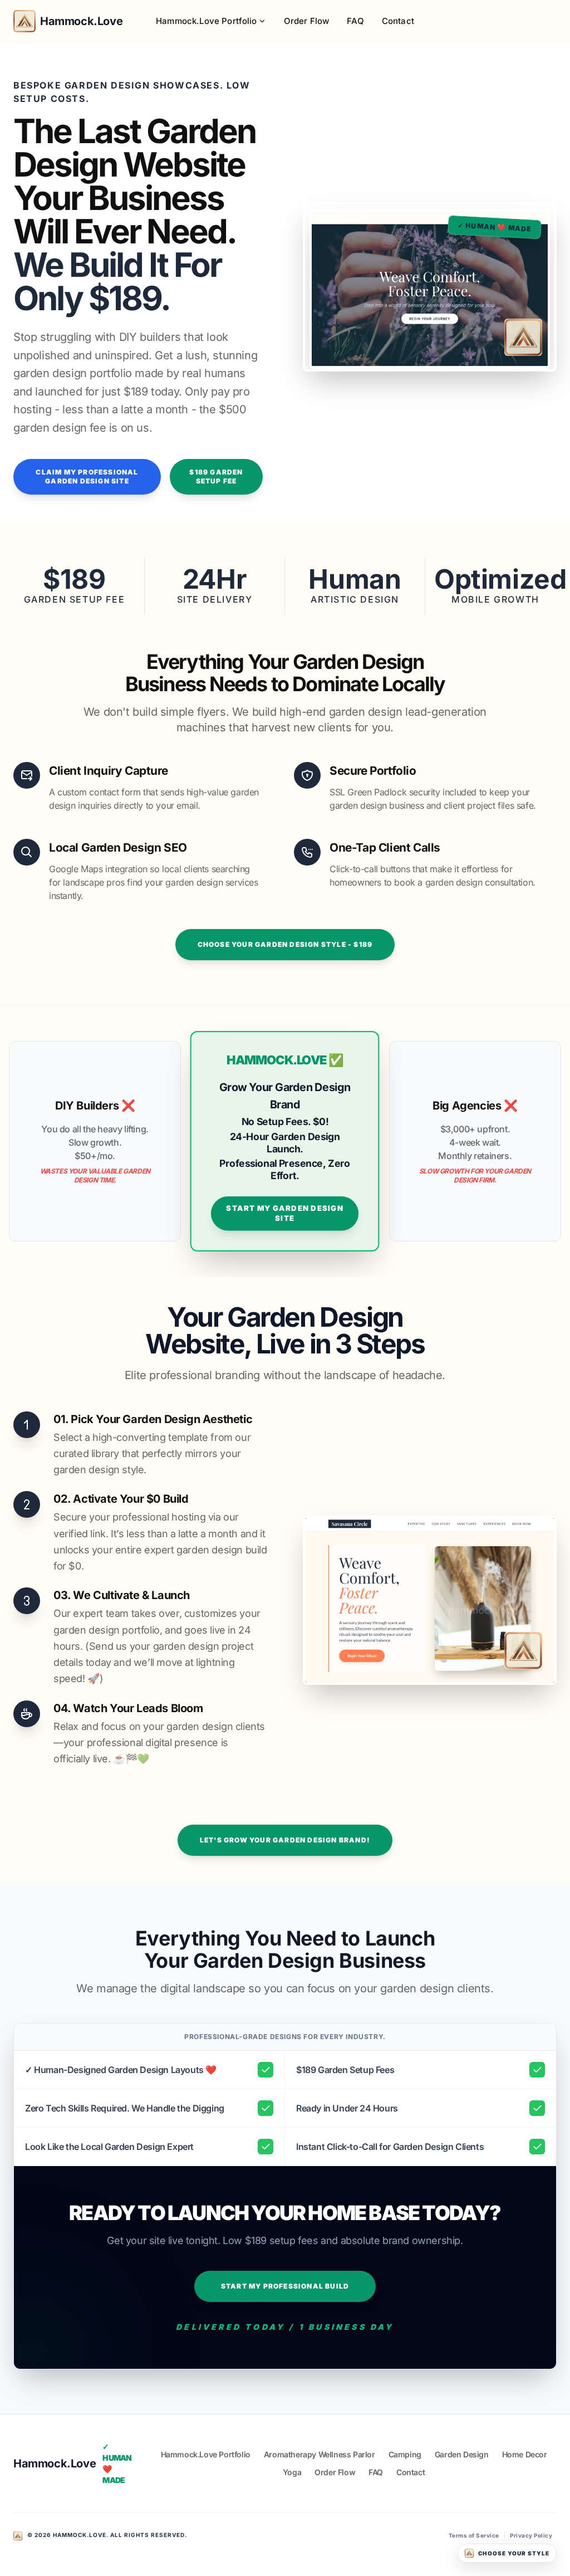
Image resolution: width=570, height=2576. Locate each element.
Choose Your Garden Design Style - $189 (285, 944)
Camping (405, 2454)
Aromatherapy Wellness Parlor (320, 2454)
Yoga (292, 2472)
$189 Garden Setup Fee (216, 476)
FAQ (355, 21)
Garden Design (462, 2454)
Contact (398, 21)
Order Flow (307, 21)
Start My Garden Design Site (285, 1213)
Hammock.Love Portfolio (207, 21)
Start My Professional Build (285, 2286)
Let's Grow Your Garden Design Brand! (285, 1840)
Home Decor (525, 2454)
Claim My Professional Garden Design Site (87, 476)
